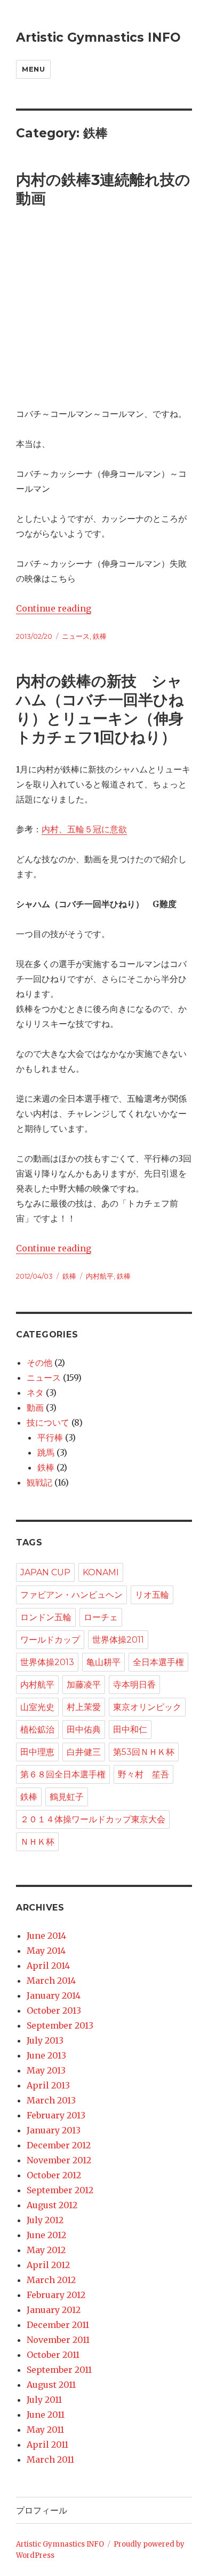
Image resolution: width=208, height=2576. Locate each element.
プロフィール (42, 2511)
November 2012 (59, 2160)
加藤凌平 (84, 1685)
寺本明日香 (134, 1685)
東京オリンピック (147, 1707)
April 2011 (47, 2445)
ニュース (76, 636)
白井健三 (84, 1752)
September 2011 (59, 2370)
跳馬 (46, 1452)
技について (48, 1422)
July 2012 (45, 2220)
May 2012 (46, 2250)
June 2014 (46, 1936)
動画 (35, 1407)
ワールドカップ (50, 1640)
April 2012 (48, 2265)
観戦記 (39, 1482)
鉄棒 (100, 636)
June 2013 (46, 2055)
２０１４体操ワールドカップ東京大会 (93, 1819)
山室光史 (37, 1707)
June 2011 (46, 2415)
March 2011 (50, 2459)
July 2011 (44, 2400)
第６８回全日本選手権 (63, 1774)
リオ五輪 (152, 1595)
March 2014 (51, 1981)
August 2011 (51, 2385)
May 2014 (46, 1951)
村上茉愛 (84, 1707)
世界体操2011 (118, 1640)
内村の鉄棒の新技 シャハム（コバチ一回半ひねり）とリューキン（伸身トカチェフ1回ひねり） (100, 709)
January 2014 (54, 1995)
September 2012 (60, 2190)
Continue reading (54, 608)
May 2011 (45, 2430)
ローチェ (101, 1617)
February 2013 (56, 2115)
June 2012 (46, 2235)
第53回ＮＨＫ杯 (144, 1752)
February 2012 (56, 2295)
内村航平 (100, 1276)
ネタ (35, 1393)
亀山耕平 (103, 1662)
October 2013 (54, 2010)
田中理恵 (37, 1752)
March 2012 (51, 2280)
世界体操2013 (47, 1662)
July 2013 (45, 2040)
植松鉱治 (37, 1730)
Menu (33, 69)
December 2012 (59, 2145)
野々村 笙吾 (143, 1774)
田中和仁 (130, 1730)
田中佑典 (84, 1730)
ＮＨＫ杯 (37, 1842)
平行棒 (50, 1437)
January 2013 (54, 2130)
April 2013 (48, 2085)
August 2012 (52, 2205)
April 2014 (48, 1966)
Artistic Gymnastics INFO (98, 37)
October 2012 (54, 2175)
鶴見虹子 (67, 1797)
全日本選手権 (158, 1662)
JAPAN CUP (45, 1572)
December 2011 (58, 2325)
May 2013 (46, 2070)
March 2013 (51, 2100)
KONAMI (101, 1572)
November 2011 (58, 2340)
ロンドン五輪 (46, 1617)
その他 (39, 1363)
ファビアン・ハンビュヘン (71, 1595)
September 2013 (60, 2025)
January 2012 (54, 2310)
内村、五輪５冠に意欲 (84, 829)
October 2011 (53, 2355)
